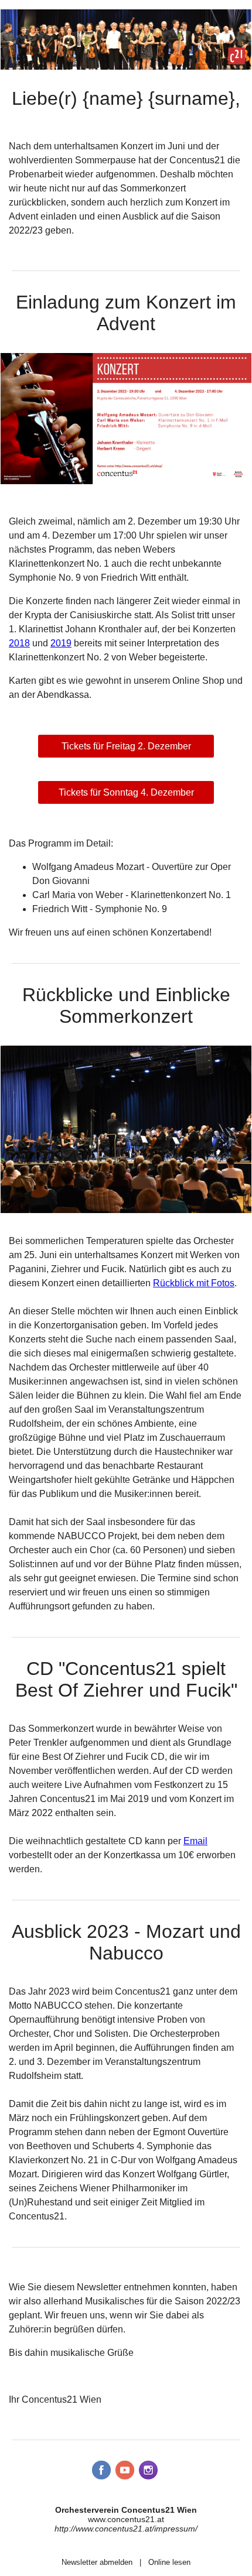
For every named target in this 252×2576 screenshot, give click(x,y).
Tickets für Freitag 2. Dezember (126, 746)
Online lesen (169, 2562)
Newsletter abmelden (97, 2562)
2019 (61, 643)
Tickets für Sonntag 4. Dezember (126, 792)
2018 (19, 643)
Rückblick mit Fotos (194, 1283)
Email (195, 1841)
